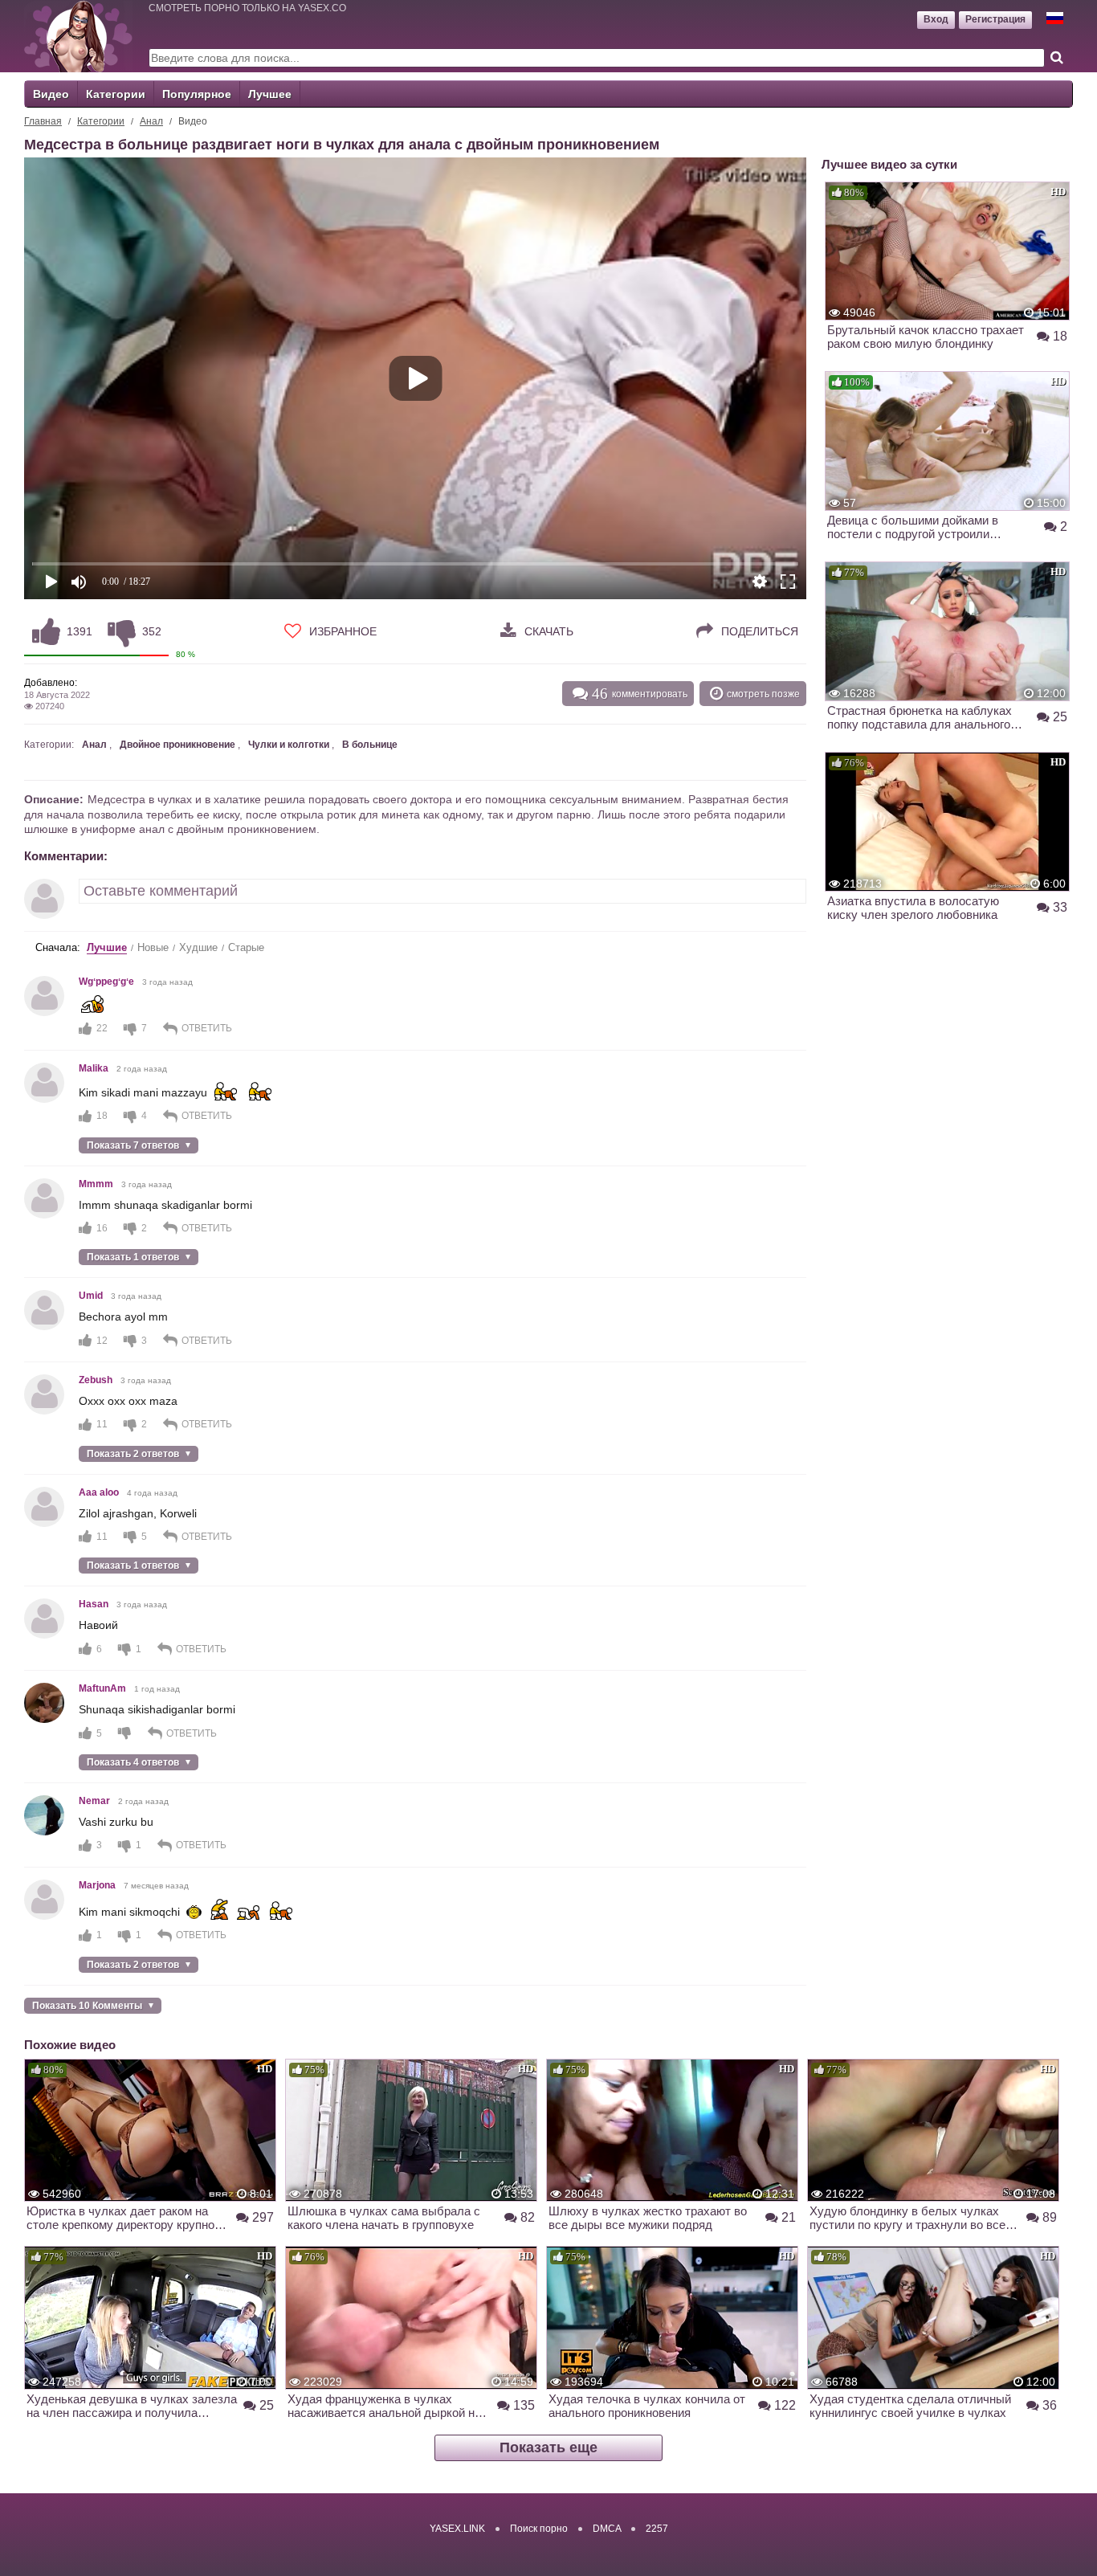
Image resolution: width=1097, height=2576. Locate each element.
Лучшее (270, 94)
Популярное (197, 94)
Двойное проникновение (177, 745)
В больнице (370, 745)
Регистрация (995, 19)
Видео (51, 94)
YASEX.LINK (457, 2529)
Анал (151, 121)
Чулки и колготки (289, 745)
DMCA (607, 2529)
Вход (936, 19)
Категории (116, 94)
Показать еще (548, 2447)
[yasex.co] (78, 36)
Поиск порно (539, 2529)
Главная (43, 121)
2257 (657, 2529)
